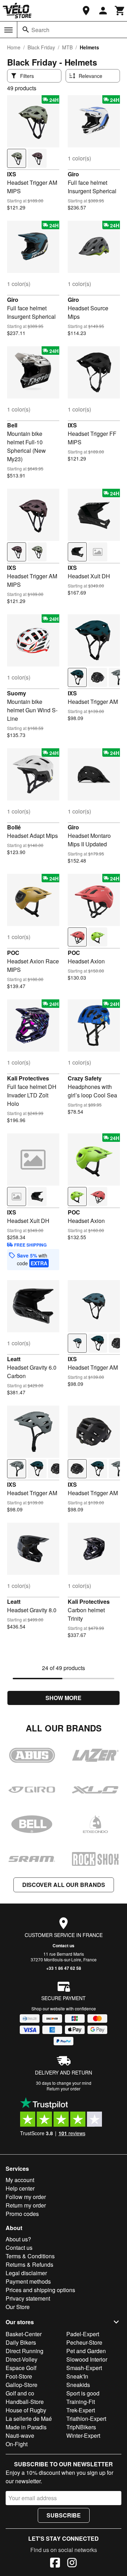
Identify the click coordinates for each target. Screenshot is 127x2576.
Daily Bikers (21, 2342)
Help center (20, 2188)
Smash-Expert (84, 2368)
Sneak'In (77, 2376)
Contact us (64, 1945)
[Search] (26, 30)
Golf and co (20, 2393)
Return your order (64, 2088)
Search (40, 30)
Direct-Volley (22, 2359)
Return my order (26, 2205)
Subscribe (64, 2515)
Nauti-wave (20, 2435)
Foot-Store (19, 2376)
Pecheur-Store (84, 2342)
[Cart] (120, 11)
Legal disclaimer (26, 2273)
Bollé (14, 827)
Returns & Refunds (29, 2264)
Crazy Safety (85, 1078)
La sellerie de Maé (29, 2419)
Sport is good (83, 2393)
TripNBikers (81, 2427)
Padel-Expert (83, 2334)
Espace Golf (21, 2368)
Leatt (14, 1359)
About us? (18, 2239)
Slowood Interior (87, 2359)
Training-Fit (81, 2402)
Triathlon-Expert (86, 2419)
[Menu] (8, 30)
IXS (12, 174)
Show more (64, 1698)
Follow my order (26, 2197)
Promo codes (22, 2214)
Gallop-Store (22, 2385)
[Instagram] (72, 2564)
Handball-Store (25, 2402)
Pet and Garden (86, 2351)
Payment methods (28, 2281)
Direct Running (25, 2351)
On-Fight (17, 2444)
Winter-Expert (83, 2435)
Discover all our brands (64, 1885)
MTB (67, 47)
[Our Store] (86, 11)
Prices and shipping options (40, 2290)
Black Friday (41, 47)
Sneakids (78, 2385)
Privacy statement (28, 2298)
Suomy (17, 693)
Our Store (18, 2307)
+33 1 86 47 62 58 (64, 1968)
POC (13, 953)
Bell (12, 425)
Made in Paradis (26, 2427)
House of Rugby (26, 2410)
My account (20, 2180)
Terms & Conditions (30, 2256)
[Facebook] (55, 2564)
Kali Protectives (28, 1078)
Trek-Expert (81, 2410)
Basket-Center (24, 2334)
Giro (73, 174)
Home (14, 47)
